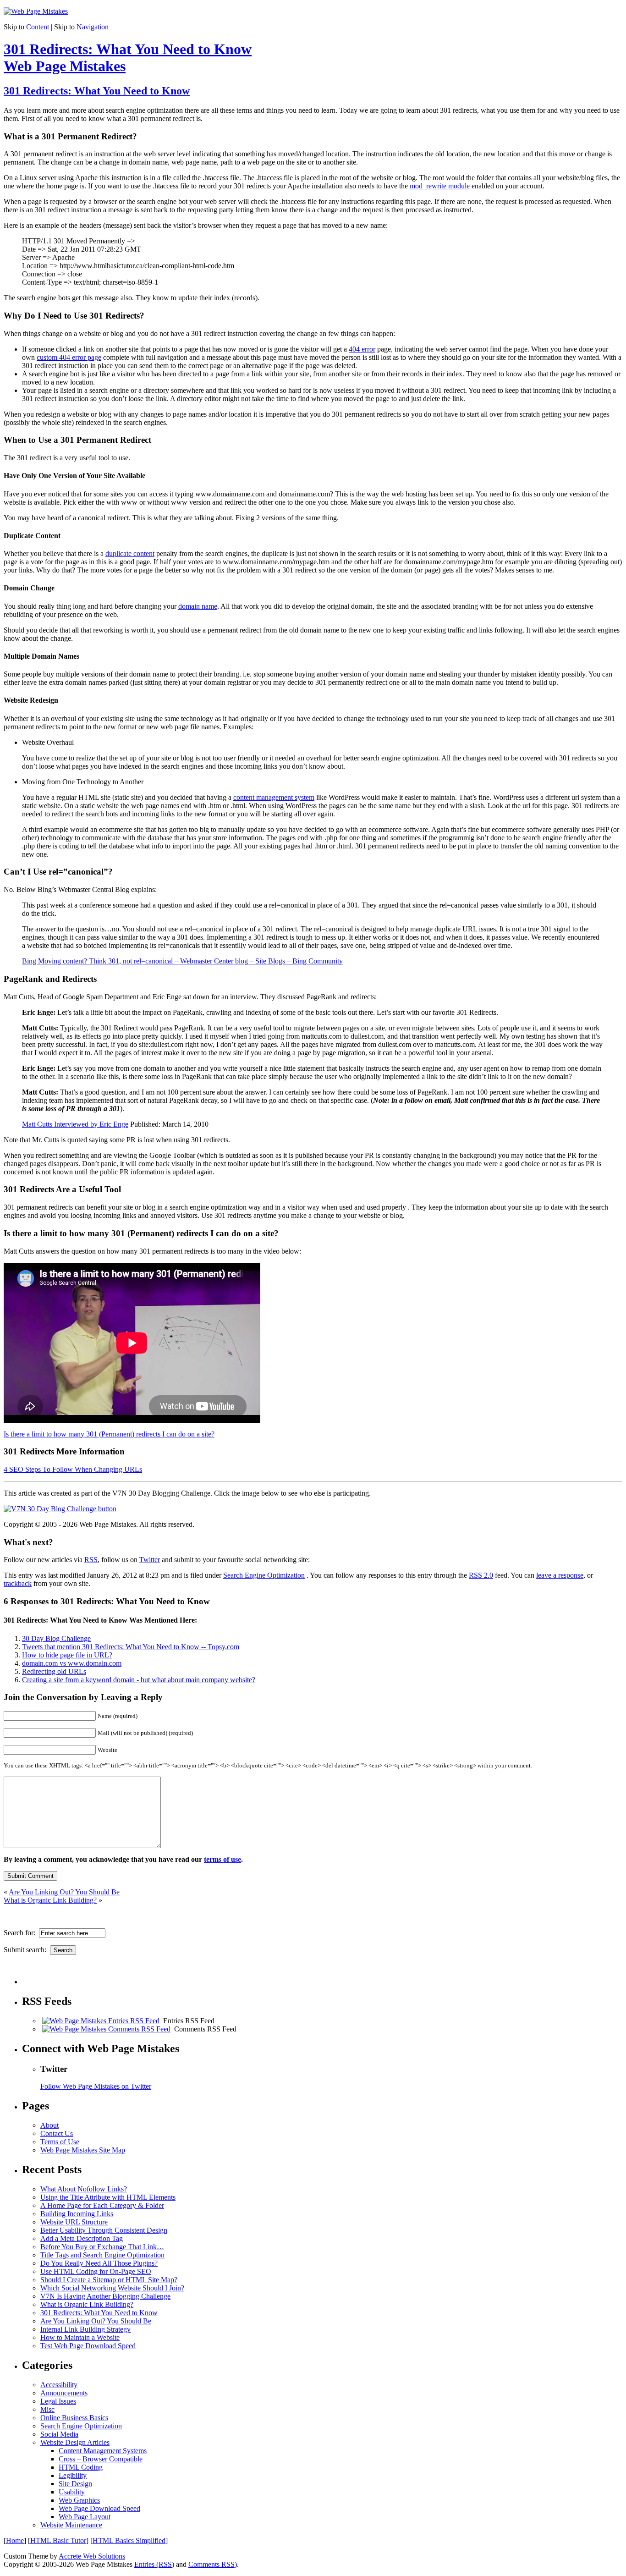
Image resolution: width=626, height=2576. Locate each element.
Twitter (150, 1560)
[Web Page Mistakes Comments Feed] (106, 2029)
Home (15, 2540)
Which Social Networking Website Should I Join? (112, 2288)
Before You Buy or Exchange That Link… (102, 2247)
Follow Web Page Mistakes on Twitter (96, 2086)
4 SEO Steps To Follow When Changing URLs (73, 1469)
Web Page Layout (85, 2517)
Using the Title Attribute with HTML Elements (108, 2197)
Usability (72, 2492)
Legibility (73, 2475)
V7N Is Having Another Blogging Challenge (105, 2296)
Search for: (21, 1933)
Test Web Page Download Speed (88, 2346)
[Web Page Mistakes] (36, 11)
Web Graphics (79, 2500)
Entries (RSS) (154, 2564)
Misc (47, 2409)
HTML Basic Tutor (58, 2540)
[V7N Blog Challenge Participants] (60, 1509)
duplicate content (130, 553)
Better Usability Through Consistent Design (104, 2230)
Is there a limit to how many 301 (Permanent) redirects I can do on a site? (109, 1434)
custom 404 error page (69, 357)
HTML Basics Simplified (129, 2540)
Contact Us (57, 2133)
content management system (274, 797)
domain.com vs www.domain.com (72, 1663)
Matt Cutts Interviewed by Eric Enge (75, 1124)
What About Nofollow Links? (84, 2189)
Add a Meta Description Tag (82, 2238)
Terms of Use (60, 2142)
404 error (362, 349)
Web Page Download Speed (99, 2508)
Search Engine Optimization (264, 1575)
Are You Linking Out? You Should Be (64, 1892)
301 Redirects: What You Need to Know (128, 49)
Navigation (93, 27)
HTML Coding (81, 2467)
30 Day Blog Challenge (56, 1638)
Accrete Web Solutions (92, 2556)
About (49, 2125)
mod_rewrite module (440, 186)
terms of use (222, 1859)
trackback (18, 1583)
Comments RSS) (213, 2564)
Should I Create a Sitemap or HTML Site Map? (109, 2280)
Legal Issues (58, 2401)
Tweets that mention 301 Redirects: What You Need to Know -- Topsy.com (131, 1647)
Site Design (75, 2484)
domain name (198, 606)
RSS (91, 1560)
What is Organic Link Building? (50, 1900)
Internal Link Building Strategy (85, 2329)
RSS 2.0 (481, 1575)
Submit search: (27, 1950)
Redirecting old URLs (54, 1671)
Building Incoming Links (77, 2214)
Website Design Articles (75, 2442)
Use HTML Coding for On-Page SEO (96, 2271)
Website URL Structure (74, 2222)
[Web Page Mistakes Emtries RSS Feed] (101, 2021)
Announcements (64, 2393)
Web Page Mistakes (65, 66)
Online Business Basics (74, 2418)
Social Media (59, 2434)
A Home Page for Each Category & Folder (102, 2205)
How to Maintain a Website (80, 2337)
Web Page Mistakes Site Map (83, 2150)
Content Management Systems (103, 2451)
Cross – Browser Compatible (101, 2459)
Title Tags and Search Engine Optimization (102, 2255)
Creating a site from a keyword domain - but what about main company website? (139, 1680)
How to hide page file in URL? (67, 1655)
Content (38, 27)
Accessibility (59, 2385)
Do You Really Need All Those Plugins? (99, 2263)
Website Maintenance (71, 2525)
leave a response (560, 1575)
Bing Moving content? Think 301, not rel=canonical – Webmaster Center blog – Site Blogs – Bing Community (182, 961)
